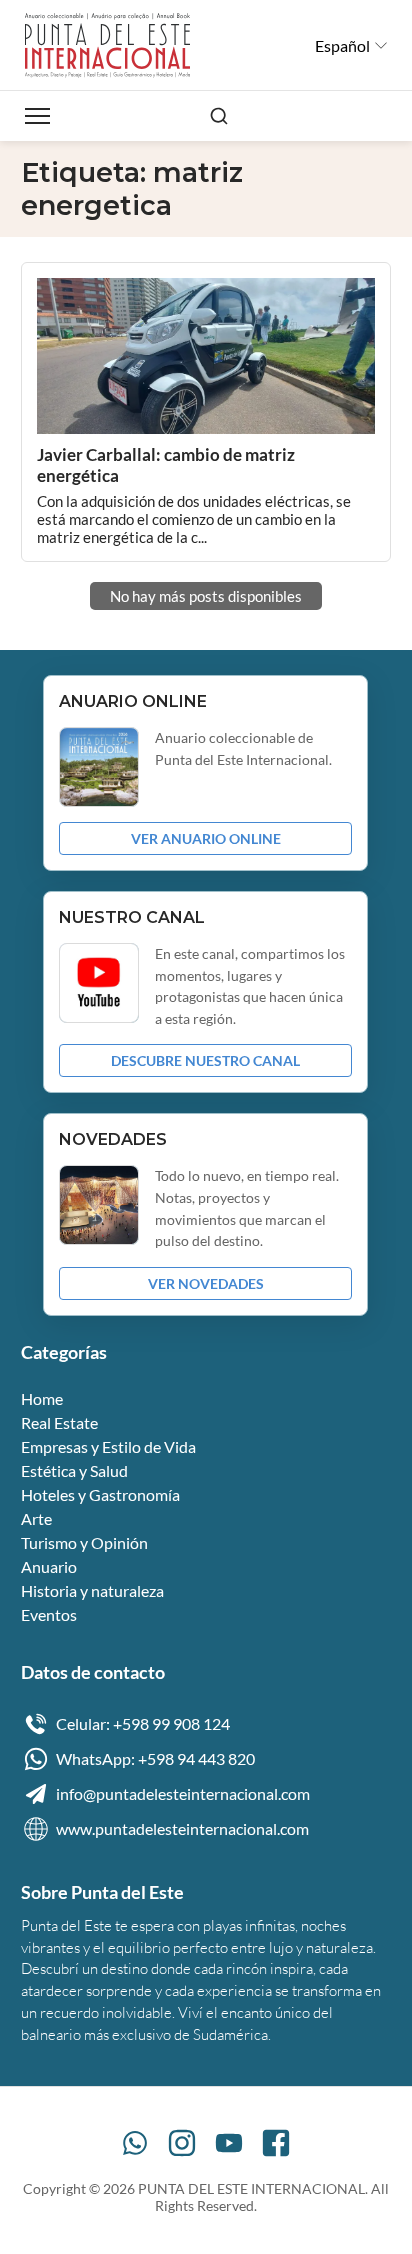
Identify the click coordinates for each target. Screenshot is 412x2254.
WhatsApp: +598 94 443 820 (155, 1758)
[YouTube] (229, 2143)
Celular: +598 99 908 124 (143, 1723)
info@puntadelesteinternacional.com (183, 1793)
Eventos (49, 1614)
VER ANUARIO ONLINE (206, 838)
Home (42, 1398)
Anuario (49, 1566)
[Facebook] (276, 2143)
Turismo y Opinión (84, 1542)
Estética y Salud (74, 1470)
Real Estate (59, 1422)
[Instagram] (182, 2143)
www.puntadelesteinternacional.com (182, 1828)
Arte (36, 1518)
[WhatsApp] (135, 2143)
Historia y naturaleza (92, 1590)
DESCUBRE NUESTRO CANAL (205, 1060)
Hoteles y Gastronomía (100, 1494)
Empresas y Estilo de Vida (108, 1446)
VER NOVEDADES (206, 1283)
